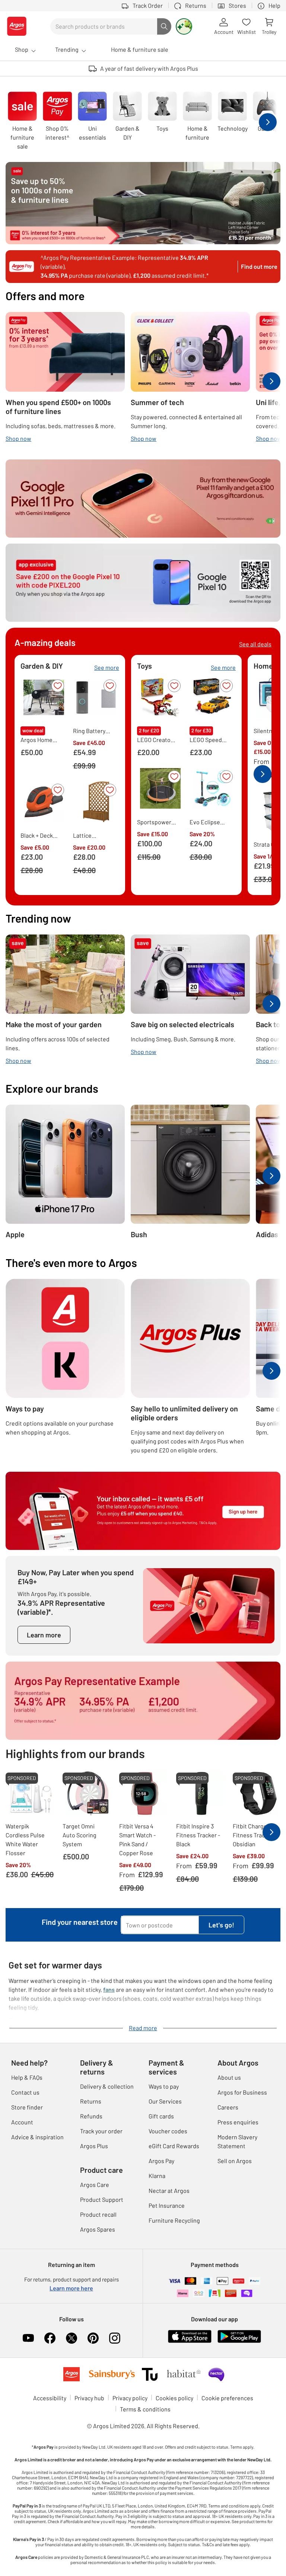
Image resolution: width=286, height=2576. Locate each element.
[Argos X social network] (71, 2338)
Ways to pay (164, 2086)
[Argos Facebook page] (50, 2338)
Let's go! (221, 1925)
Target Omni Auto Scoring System (80, 1835)
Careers (228, 2107)
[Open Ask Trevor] (184, 26)
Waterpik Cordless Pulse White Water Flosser (25, 1839)
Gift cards (161, 2116)
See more (107, 667)
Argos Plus (94, 2146)
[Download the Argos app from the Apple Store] (190, 2336)
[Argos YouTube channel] (28, 2338)
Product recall (98, 2214)
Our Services (165, 2101)
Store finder (27, 2107)
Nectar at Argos (169, 2190)
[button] (58, 686)
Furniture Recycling (174, 2220)
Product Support (102, 2199)
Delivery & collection (107, 2086)
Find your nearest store (80, 1922)
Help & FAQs (27, 2077)
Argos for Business (242, 2092)
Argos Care (95, 2185)
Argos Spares (98, 2229)
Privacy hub (89, 2398)
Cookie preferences (227, 2398)
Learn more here (71, 2288)
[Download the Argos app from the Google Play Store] (239, 2336)
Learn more (44, 1635)
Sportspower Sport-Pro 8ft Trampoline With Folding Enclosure (154, 822)
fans (109, 1989)
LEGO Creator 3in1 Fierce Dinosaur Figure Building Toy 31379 (157, 740)
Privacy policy (130, 2398)
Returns (91, 2101)
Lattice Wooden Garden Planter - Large (93, 836)
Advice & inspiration (37, 2137)
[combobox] (104, 26)
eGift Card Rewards (174, 2146)
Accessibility (50, 2398)
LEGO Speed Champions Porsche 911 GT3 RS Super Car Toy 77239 (207, 740)
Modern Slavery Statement (237, 2141)
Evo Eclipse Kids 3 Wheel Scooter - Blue (208, 822)
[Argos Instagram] (115, 2338)
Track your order (101, 2131)
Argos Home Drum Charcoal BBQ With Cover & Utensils (40, 740)
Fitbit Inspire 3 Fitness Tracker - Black (198, 1835)
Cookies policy (174, 2398)
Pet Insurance (167, 2205)
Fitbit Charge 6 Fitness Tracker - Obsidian (255, 1835)
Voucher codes (168, 2131)
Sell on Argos (235, 2161)
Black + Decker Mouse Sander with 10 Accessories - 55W (39, 836)
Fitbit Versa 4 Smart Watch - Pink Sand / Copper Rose (137, 1839)
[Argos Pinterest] (93, 2338)
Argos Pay (161, 2161)
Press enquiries (238, 2122)
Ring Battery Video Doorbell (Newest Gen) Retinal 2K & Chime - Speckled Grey (92, 731)
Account (22, 2122)
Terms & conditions (145, 2409)
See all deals (255, 644)
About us (229, 2077)
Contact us (25, 2092)
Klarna (157, 2176)
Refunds (91, 2116)
